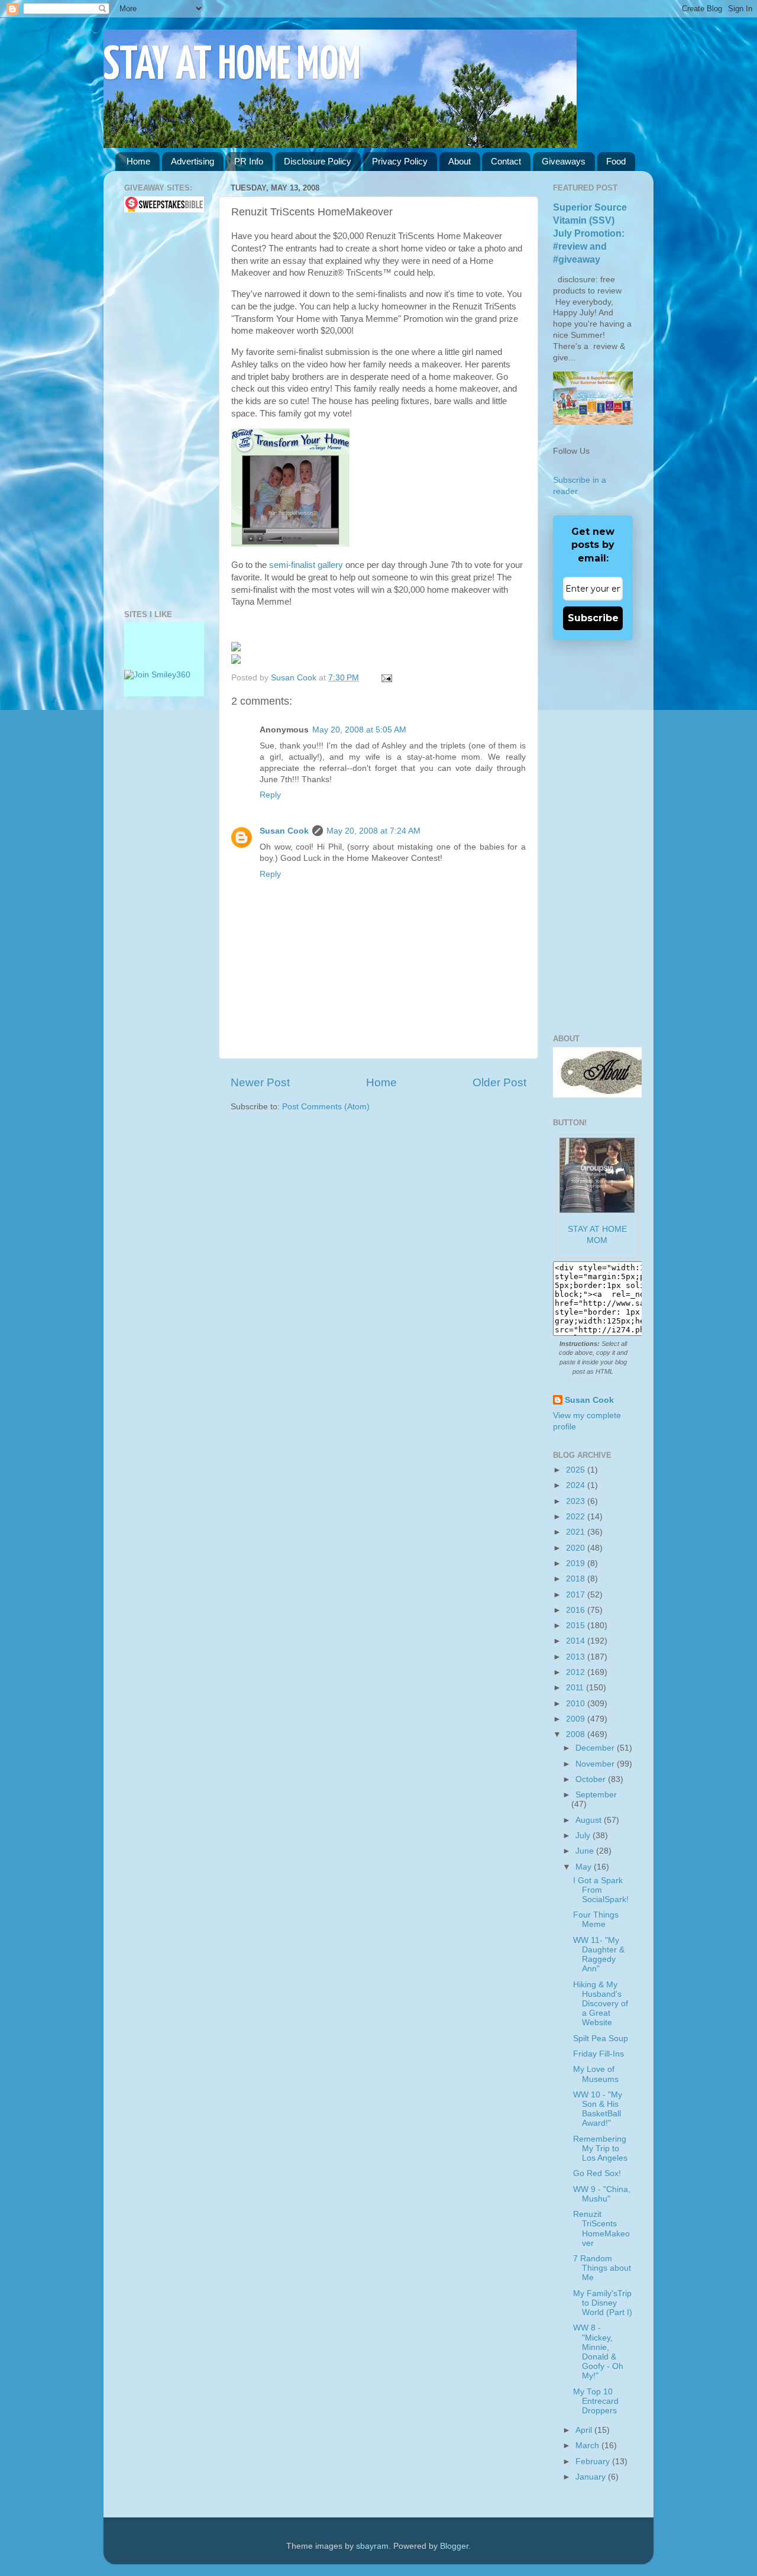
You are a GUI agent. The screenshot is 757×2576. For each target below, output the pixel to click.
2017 (577, 1595)
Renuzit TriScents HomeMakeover (601, 2229)
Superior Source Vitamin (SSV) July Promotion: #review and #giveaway (590, 233)
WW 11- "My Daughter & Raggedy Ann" (599, 1955)
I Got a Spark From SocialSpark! (601, 1890)
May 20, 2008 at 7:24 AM (373, 831)
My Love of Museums (596, 2074)
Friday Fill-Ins (599, 2054)
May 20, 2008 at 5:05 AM (359, 730)
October (592, 1779)
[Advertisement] (160, 411)
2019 (577, 1563)
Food (616, 161)
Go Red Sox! (597, 2173)
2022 (577, 1517)
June (586, 1851)
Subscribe (593, 618)
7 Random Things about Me (602, 2268)
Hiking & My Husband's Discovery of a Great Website (601, 2004)
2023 (577, 1501)
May (585, 1867)
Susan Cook (295, 678)
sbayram (372, 2546)
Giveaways (564, 161)
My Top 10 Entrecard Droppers (596, 2401)
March (588, 2446)
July (584, 1836)
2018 (577, 1579)
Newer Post (260, 1082)
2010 (577, 1704)
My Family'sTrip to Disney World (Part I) (603, 2303)
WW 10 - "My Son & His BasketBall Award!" (598, 2109)
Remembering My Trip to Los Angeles (600, 2149)
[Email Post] (385, 678)
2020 (577, 1548)
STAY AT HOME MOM (232, 66)
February (594, 2462)
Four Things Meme (596, 1920)
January (592, 2477)
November (596, 1764)
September (596, 1795)
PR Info (249, 161)
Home (138, 161)
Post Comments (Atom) (326, 1107)
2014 (577, 1641)
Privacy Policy (400, 161)
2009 (577, 1719)
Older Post (499, 1082)
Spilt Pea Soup (601, 2038)
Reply (270, 795)
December (596, 1748)
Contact (506, 161)
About (460, 161)
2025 (577, 1470)
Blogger (454, 2546)
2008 (577, 1734)
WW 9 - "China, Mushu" (602, 2194)
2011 (576, 1688)
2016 (577, 1610)
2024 (577, 1485)
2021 (577, 1532)
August (590, 1820)
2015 (577, 1626)
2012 (577, 1672)
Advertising (193, 161)
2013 (577, 1657)
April (585, 2430)
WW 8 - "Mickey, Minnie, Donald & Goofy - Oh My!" (598, 2352)
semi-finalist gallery (306, 565)
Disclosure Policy (318, 161)
